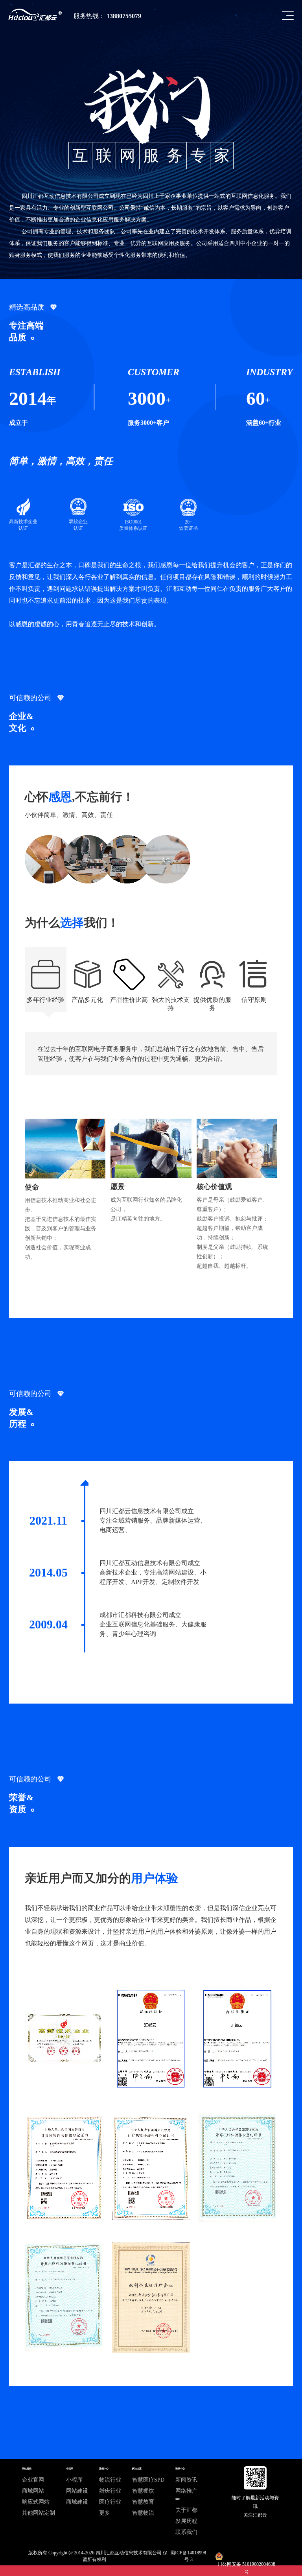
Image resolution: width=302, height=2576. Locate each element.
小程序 (74, 2480)
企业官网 (33, 2480)
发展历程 (186, 2521)
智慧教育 (143, 2502)
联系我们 (186, 2532)
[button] (288, 16)
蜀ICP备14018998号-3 (188, 2556)
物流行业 (110, 2480)
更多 (105, 2513)
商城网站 (33, 2491)
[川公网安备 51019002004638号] (246, 2556)
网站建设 (77, 2491)
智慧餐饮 (143, 2491)
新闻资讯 (186, 2480)
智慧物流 (143, 2513)
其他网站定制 (39, 2513)
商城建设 (77, 2502)
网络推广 (186, 2491)
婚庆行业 (110, 2491)
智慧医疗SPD (148, 2480)
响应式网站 (36, 2502)
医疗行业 (110, 2502)
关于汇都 (186, 2510)
